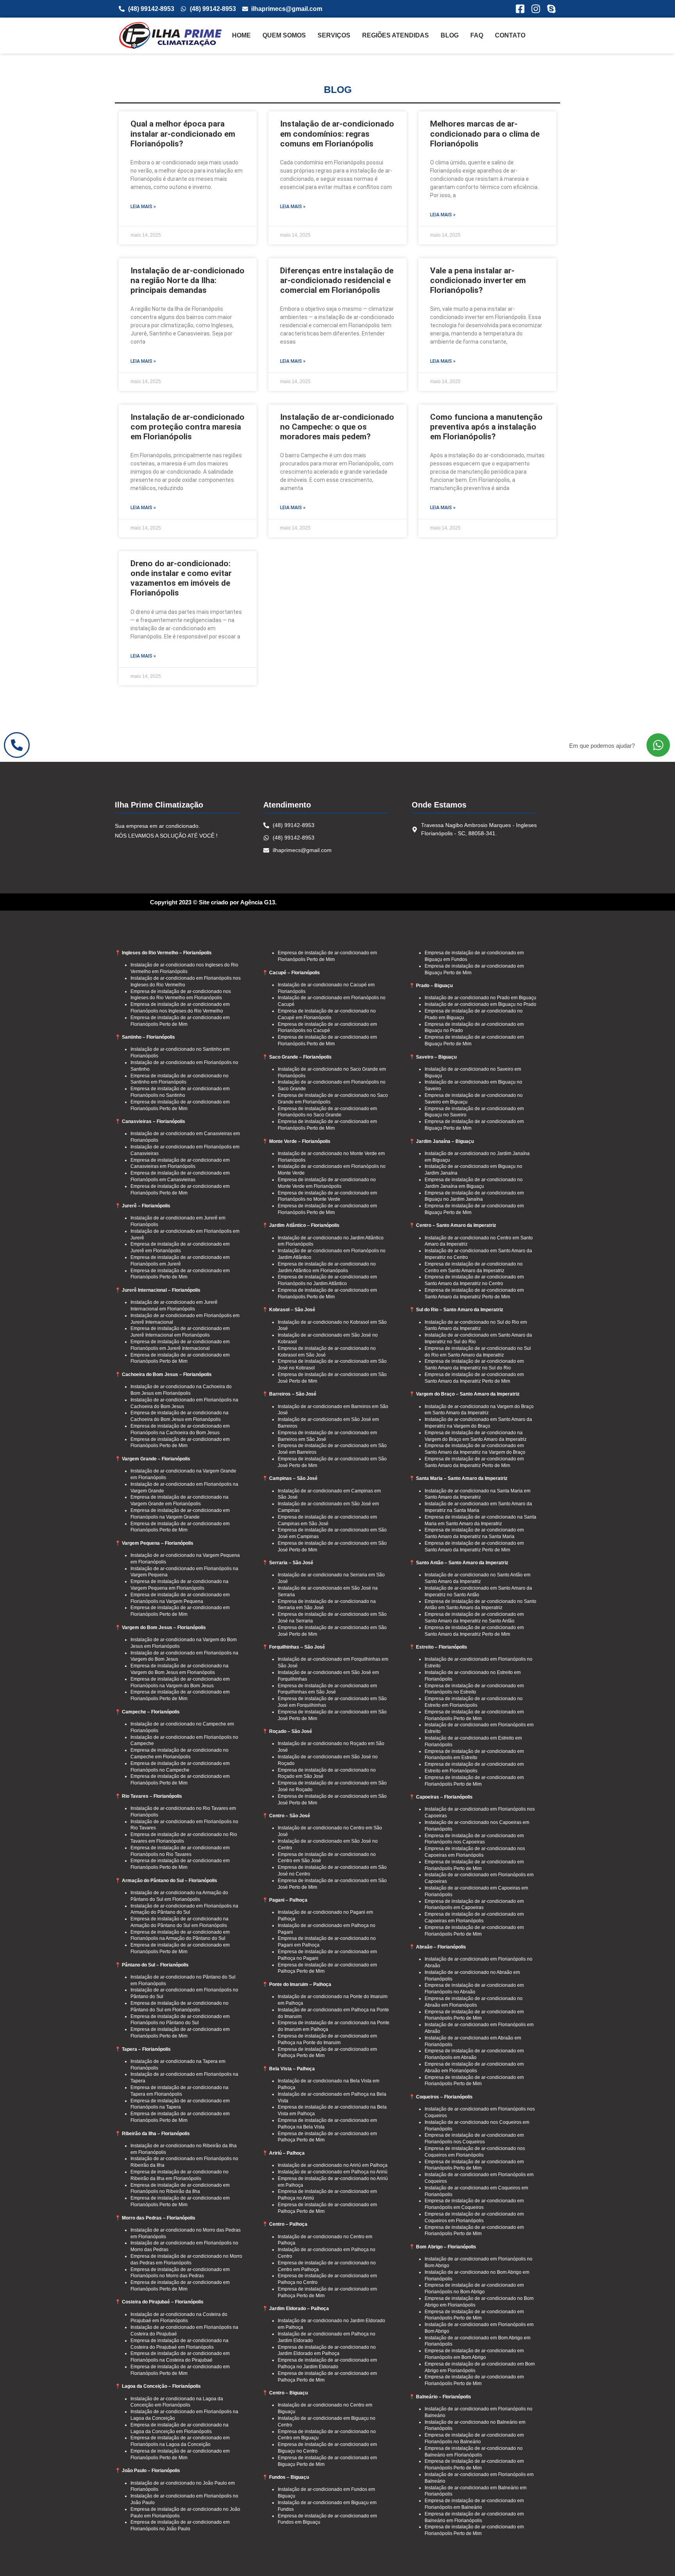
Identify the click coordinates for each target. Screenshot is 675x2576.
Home (241, 35)
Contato (510, 35)
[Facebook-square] (520, 9)
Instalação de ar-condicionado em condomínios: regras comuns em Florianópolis (337, 134)
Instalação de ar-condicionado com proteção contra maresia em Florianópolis (187, 427)
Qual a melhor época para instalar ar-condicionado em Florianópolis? (183, 134)
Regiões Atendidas (396, 35)
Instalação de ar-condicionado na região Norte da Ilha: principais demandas (187, 280)
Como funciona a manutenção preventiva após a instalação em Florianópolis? (486, 427)
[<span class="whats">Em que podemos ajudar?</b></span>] (658, 745)
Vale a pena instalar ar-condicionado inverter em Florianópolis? (478, 280)
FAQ (477, 35)
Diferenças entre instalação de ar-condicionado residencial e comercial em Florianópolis (337, 280)
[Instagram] (536, 9)
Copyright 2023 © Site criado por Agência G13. (213, 902)
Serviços (334, 35)
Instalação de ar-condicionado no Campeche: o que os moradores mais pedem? (337, 427)
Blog (450, 35)
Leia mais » (143, 207)
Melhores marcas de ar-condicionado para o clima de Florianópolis (485, 134)
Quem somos (284, 35)
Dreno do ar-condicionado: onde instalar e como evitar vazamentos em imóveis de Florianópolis (181, 578)
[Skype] (551, 9)
